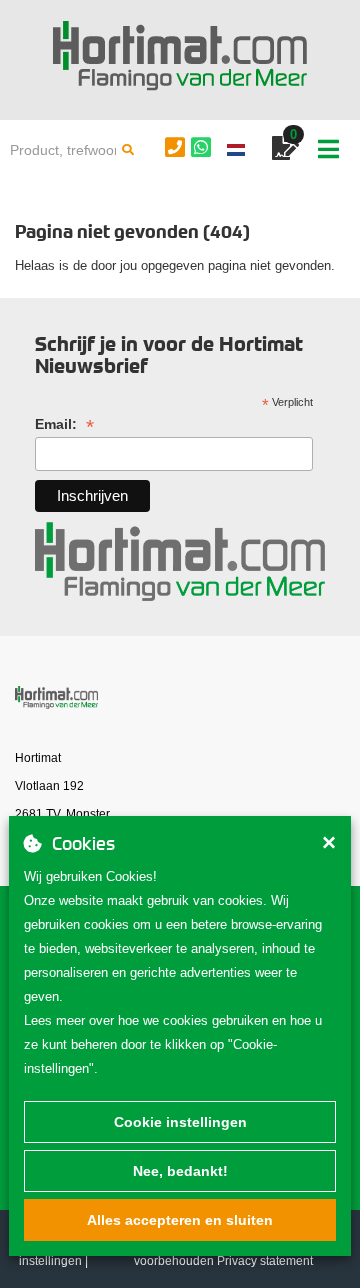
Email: (64, 424)
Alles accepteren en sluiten (180, 1220)
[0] (285, 151)
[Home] (180, 56)
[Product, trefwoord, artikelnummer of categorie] (128, 150)
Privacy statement (265, 1261)
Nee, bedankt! (180, 1171)
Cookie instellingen (180, 1122)
